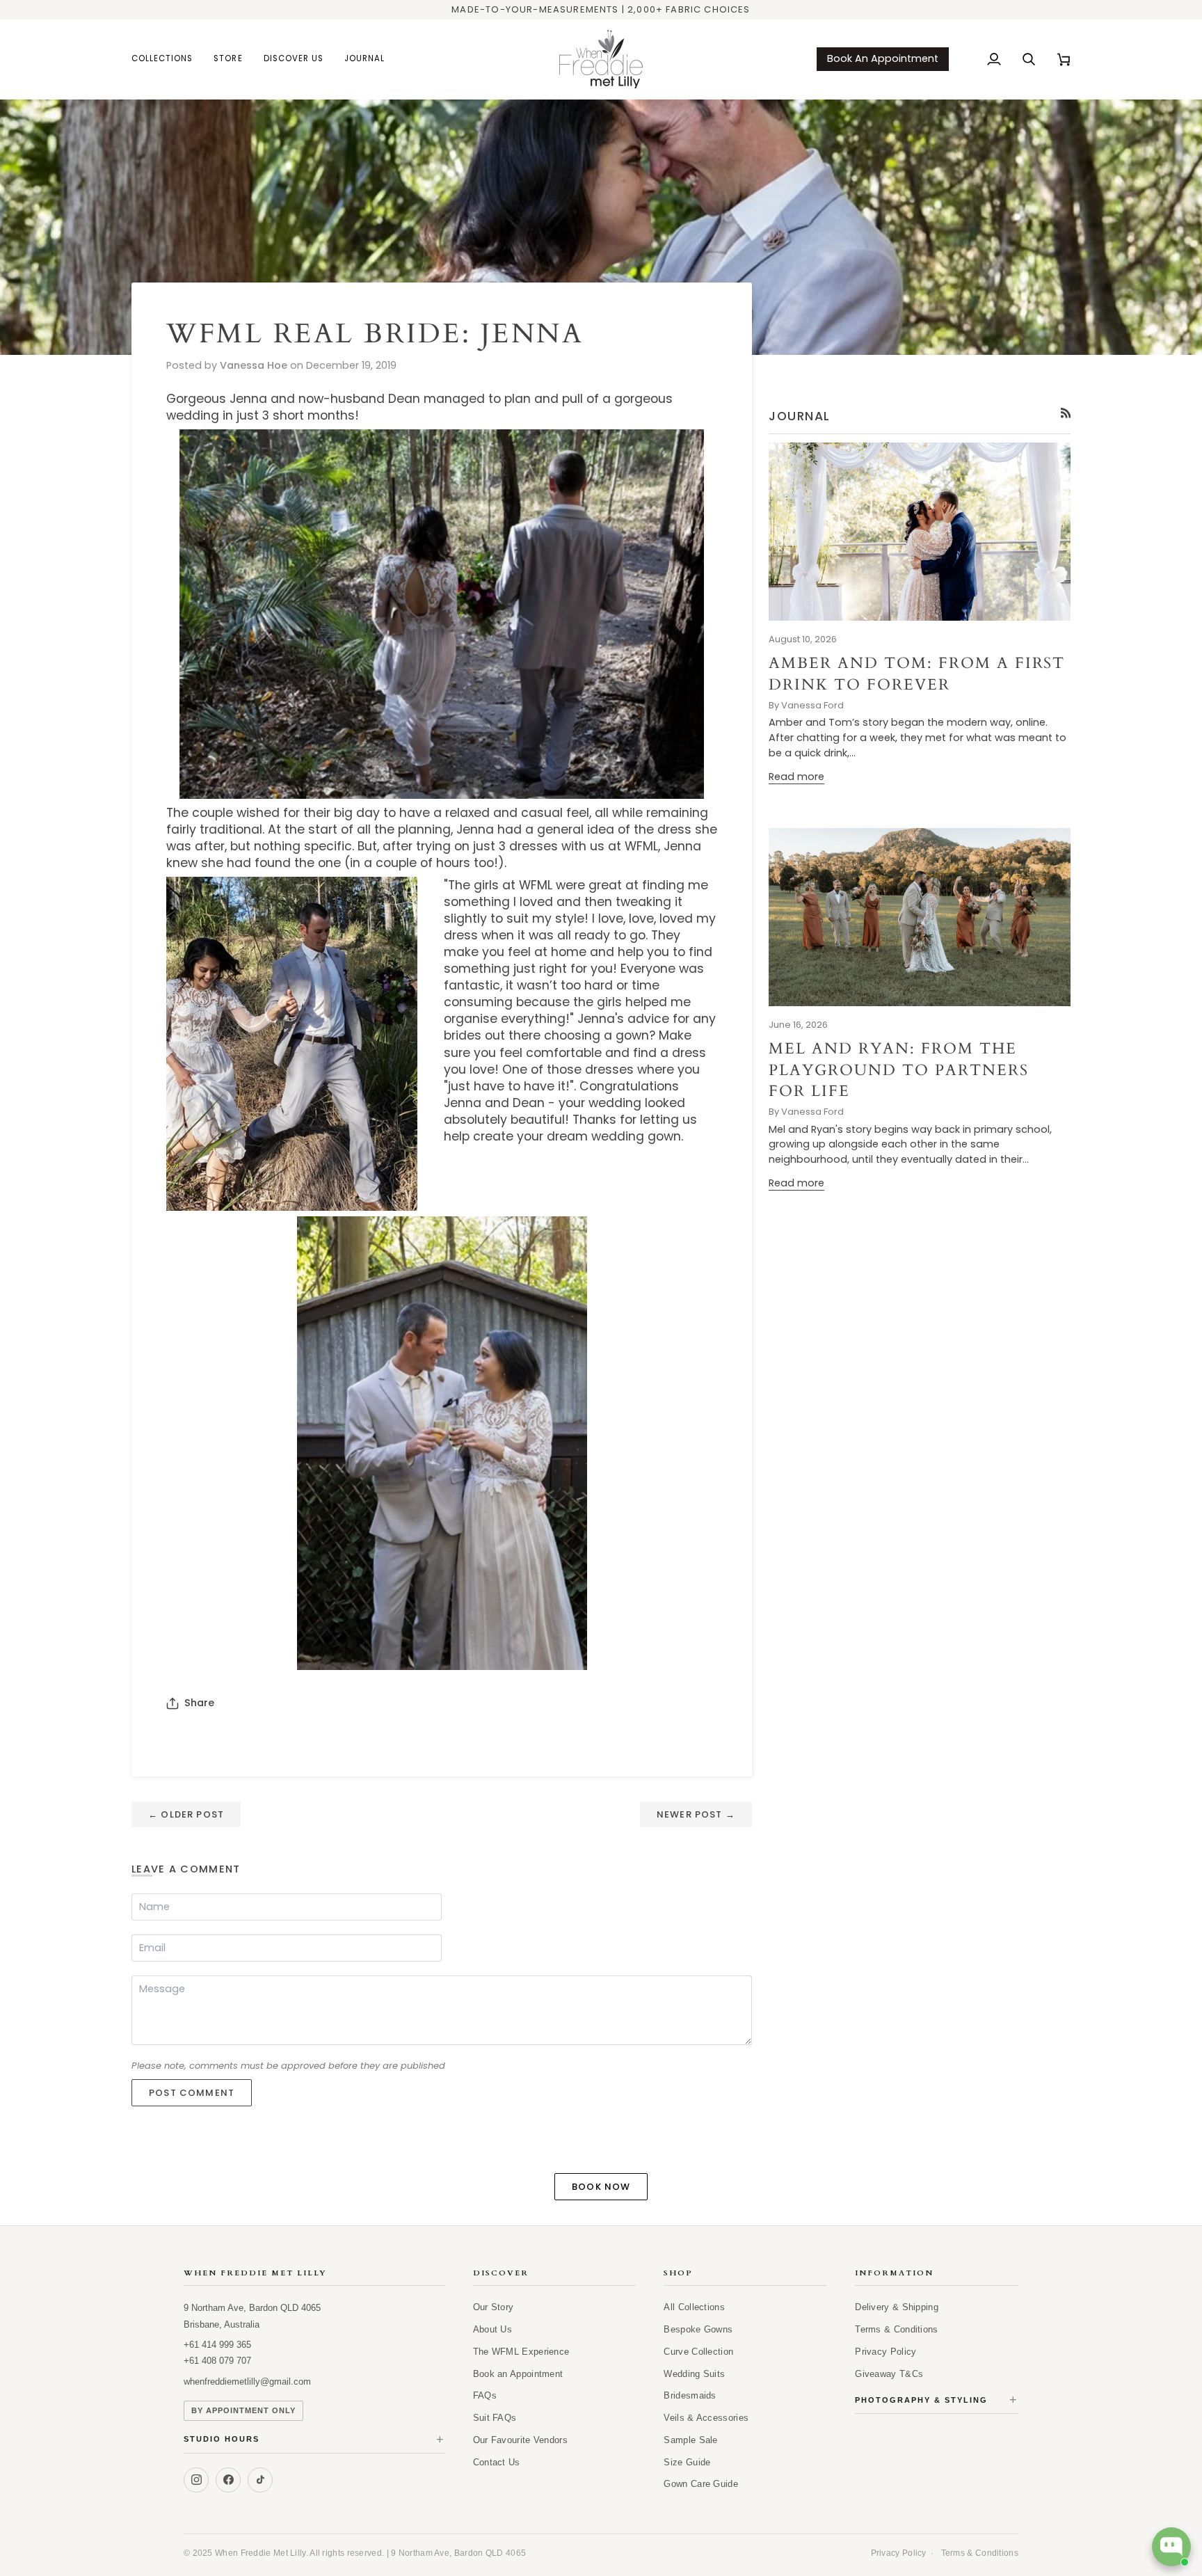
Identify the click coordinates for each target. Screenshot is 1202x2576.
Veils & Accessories (706, 2418)
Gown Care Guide (701, 2484)
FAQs (485, 2395)
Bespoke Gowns (698, 2329)
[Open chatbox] (1171, 2547)
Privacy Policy (886, 2352)
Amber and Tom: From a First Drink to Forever (917, 674)
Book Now (601, 2187)
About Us (492, 2329)
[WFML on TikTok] (260, 2480)
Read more (796, 777)
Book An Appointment (883, 58)
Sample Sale (690, 2440)
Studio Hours (314, 2440)
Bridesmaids (690, 2395)
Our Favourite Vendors (520, 2440)
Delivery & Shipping (897, 2307)
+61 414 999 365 (217, 2345)
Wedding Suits (694, 2374)
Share (199, 1703)
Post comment (192, 2093)
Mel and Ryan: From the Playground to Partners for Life (899, 1070)
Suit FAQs (495, 2418)
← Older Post (186, 1814)
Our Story (494, 2307)
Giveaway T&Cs (889, 2374)
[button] (167, 59)
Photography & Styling (937, 2400)
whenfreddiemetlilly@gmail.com (247, 2382)
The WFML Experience (521, 2352)
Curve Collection (698, 2352)
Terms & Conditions (896, 2329)
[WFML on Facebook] (228, 2480)
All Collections (694, 2307)
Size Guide (687, 2462)
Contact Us (497, 2462)
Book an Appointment (518, 2374)
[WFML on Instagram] (196, 2480)
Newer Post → (696, 1814)
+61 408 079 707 (217, 2361)
